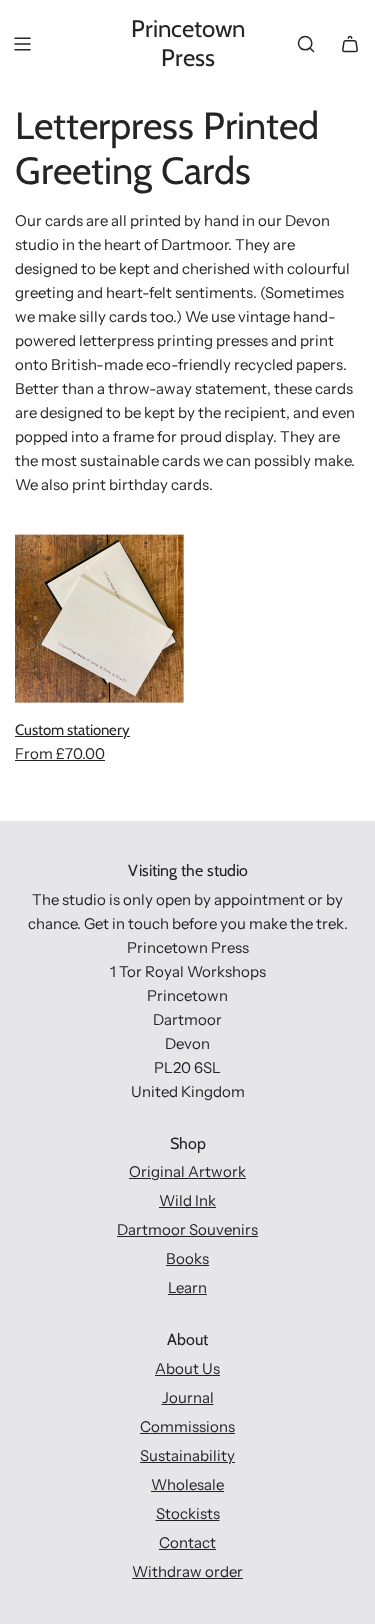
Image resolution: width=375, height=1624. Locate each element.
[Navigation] (22, 44)
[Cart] (350, 44)
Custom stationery (72, 730)
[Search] (306, 44)
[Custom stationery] (99, 618)
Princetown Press (188, 43)
